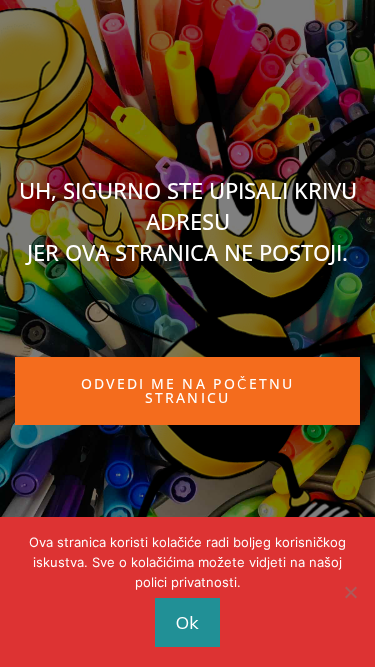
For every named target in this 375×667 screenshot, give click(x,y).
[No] (350, 592)
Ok (187, 622)
